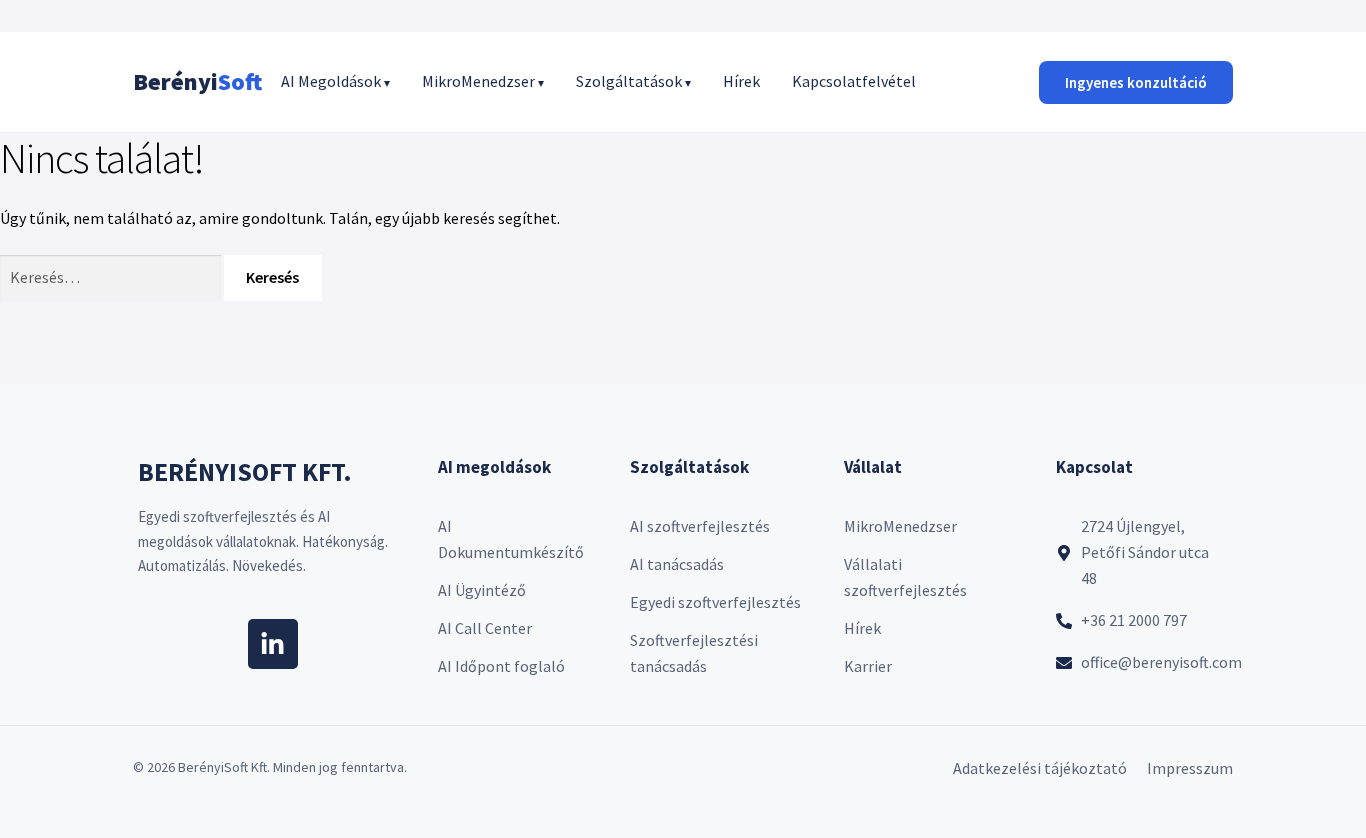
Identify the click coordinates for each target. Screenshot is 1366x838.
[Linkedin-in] (273, 644)
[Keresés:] (112, 277)
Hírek (741, 81)
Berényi (197, 81)
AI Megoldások (335, 81)
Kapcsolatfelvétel (854, 81)
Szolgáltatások (633, 81)
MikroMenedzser (483, 81)
